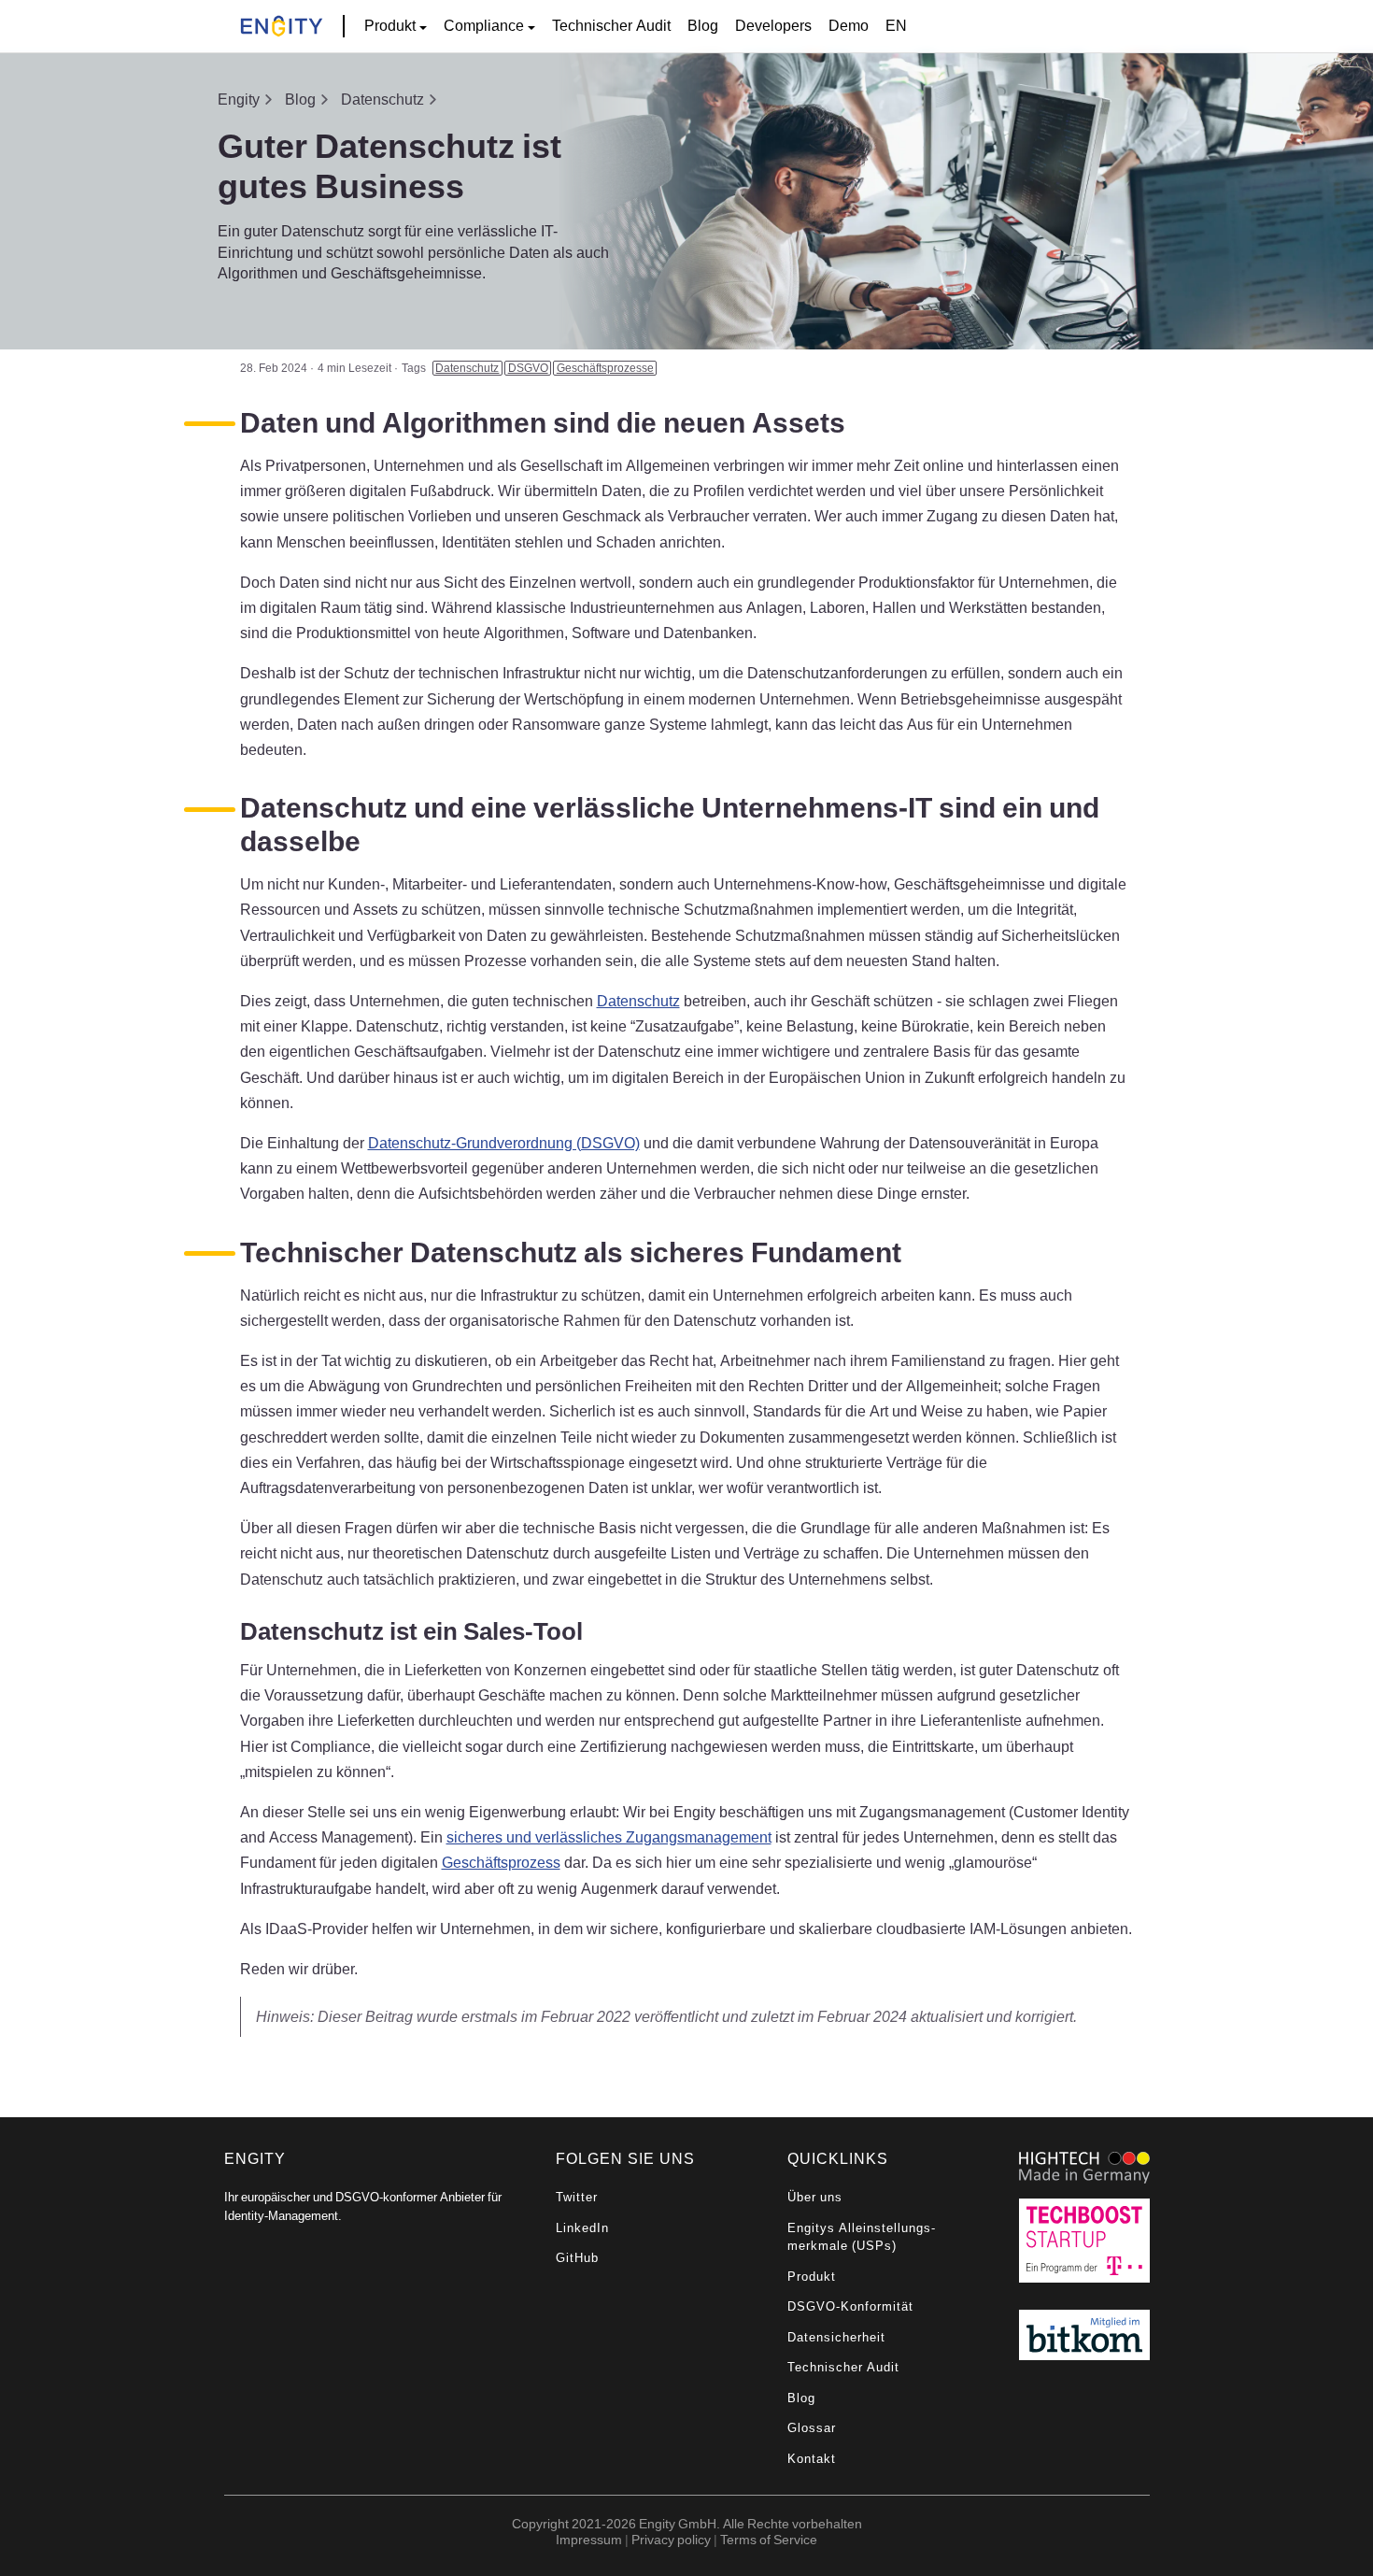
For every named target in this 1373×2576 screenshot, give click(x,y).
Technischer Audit (611, 25)
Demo (849, 25)
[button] (396, 26)
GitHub (577, 2258)
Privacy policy (671, 2539)
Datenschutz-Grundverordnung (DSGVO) (504, 1143)
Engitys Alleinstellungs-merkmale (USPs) (862, 2237)
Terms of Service (769, 2539)
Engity (239, 99)
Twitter (577, 2197)
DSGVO (528, 368)
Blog (703, 25)
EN (896, 25)
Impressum (589, 2539)
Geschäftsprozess (501, 1862)
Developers (773, 25)
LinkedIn (582, 2228)
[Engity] (282, 27)
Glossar (812, 2428)
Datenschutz (382, 99)
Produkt (812, 2277)
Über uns (815, 2197)
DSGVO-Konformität (850, 2306)
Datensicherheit (836, 2337)
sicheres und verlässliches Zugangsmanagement (609, 1837)
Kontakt (812, 2459)
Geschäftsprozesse (605, 368)
